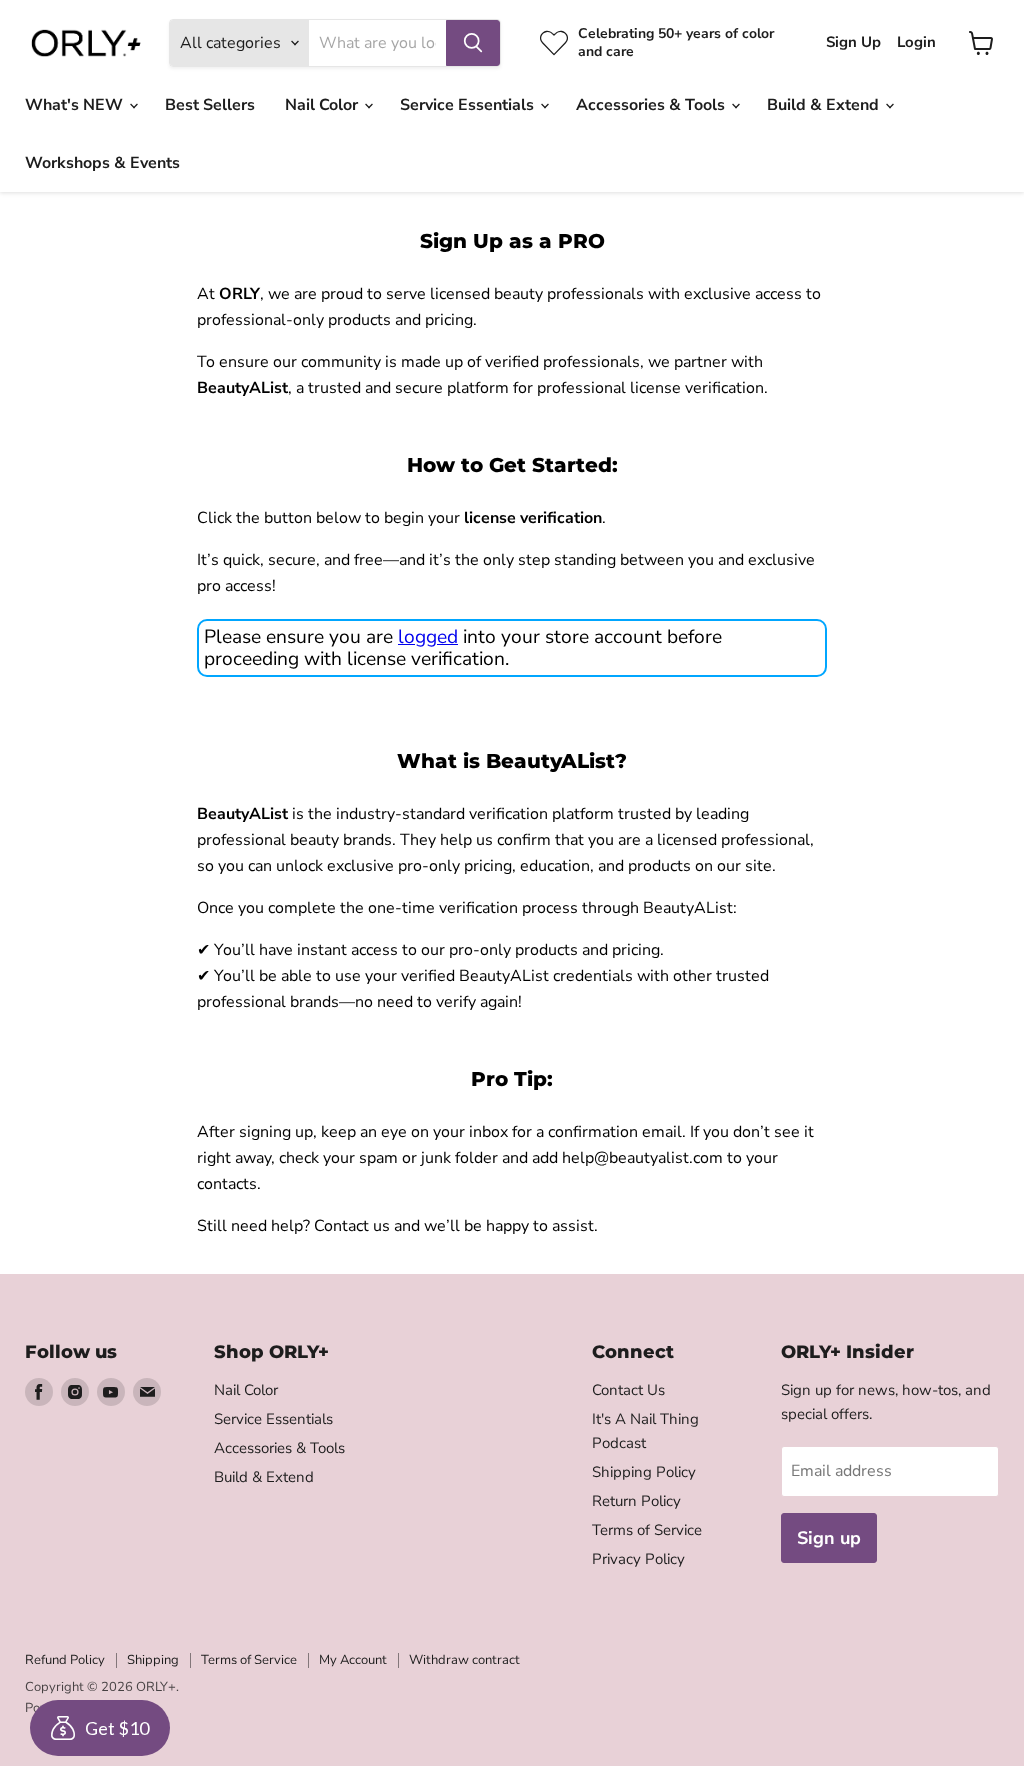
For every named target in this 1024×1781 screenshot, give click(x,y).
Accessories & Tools (652, 105)
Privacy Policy (638, 1559)
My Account (353, 1660)
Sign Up (853, 42)
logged (428, 637)
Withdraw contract (464, 1660)
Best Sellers (210, 105)
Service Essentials (469, 105)
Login (916, 42)
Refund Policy (65, 1660)
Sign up (829, 1538)
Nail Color (323, 105)
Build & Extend (825, 105)
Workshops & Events (102, 163)
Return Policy (636, 1501)
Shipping (153, 1660)
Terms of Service (647, 1530)
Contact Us (628, 1390)
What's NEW (76, 105)
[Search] (473, 43)
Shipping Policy (644, 1472)
